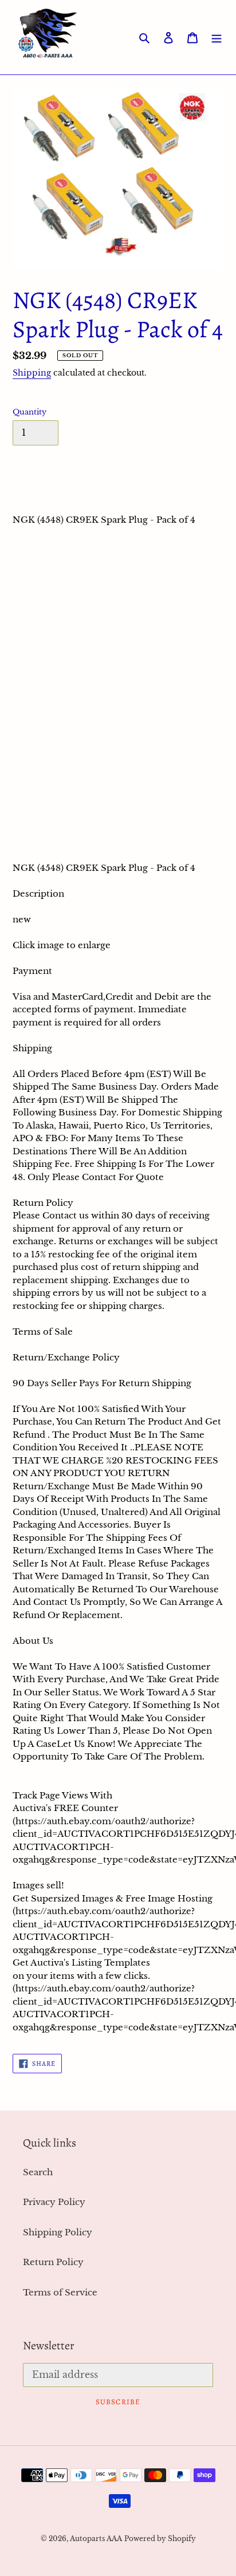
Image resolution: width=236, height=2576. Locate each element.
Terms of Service (60, 2292)
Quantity (29, 412)
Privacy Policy (54, 2202)
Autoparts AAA (96, 2538)
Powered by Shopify (160, 2538)
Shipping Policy (58, 2232)
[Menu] (217, 38)
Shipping (32, 373)
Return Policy (53, 2262)
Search (38, 2172)
